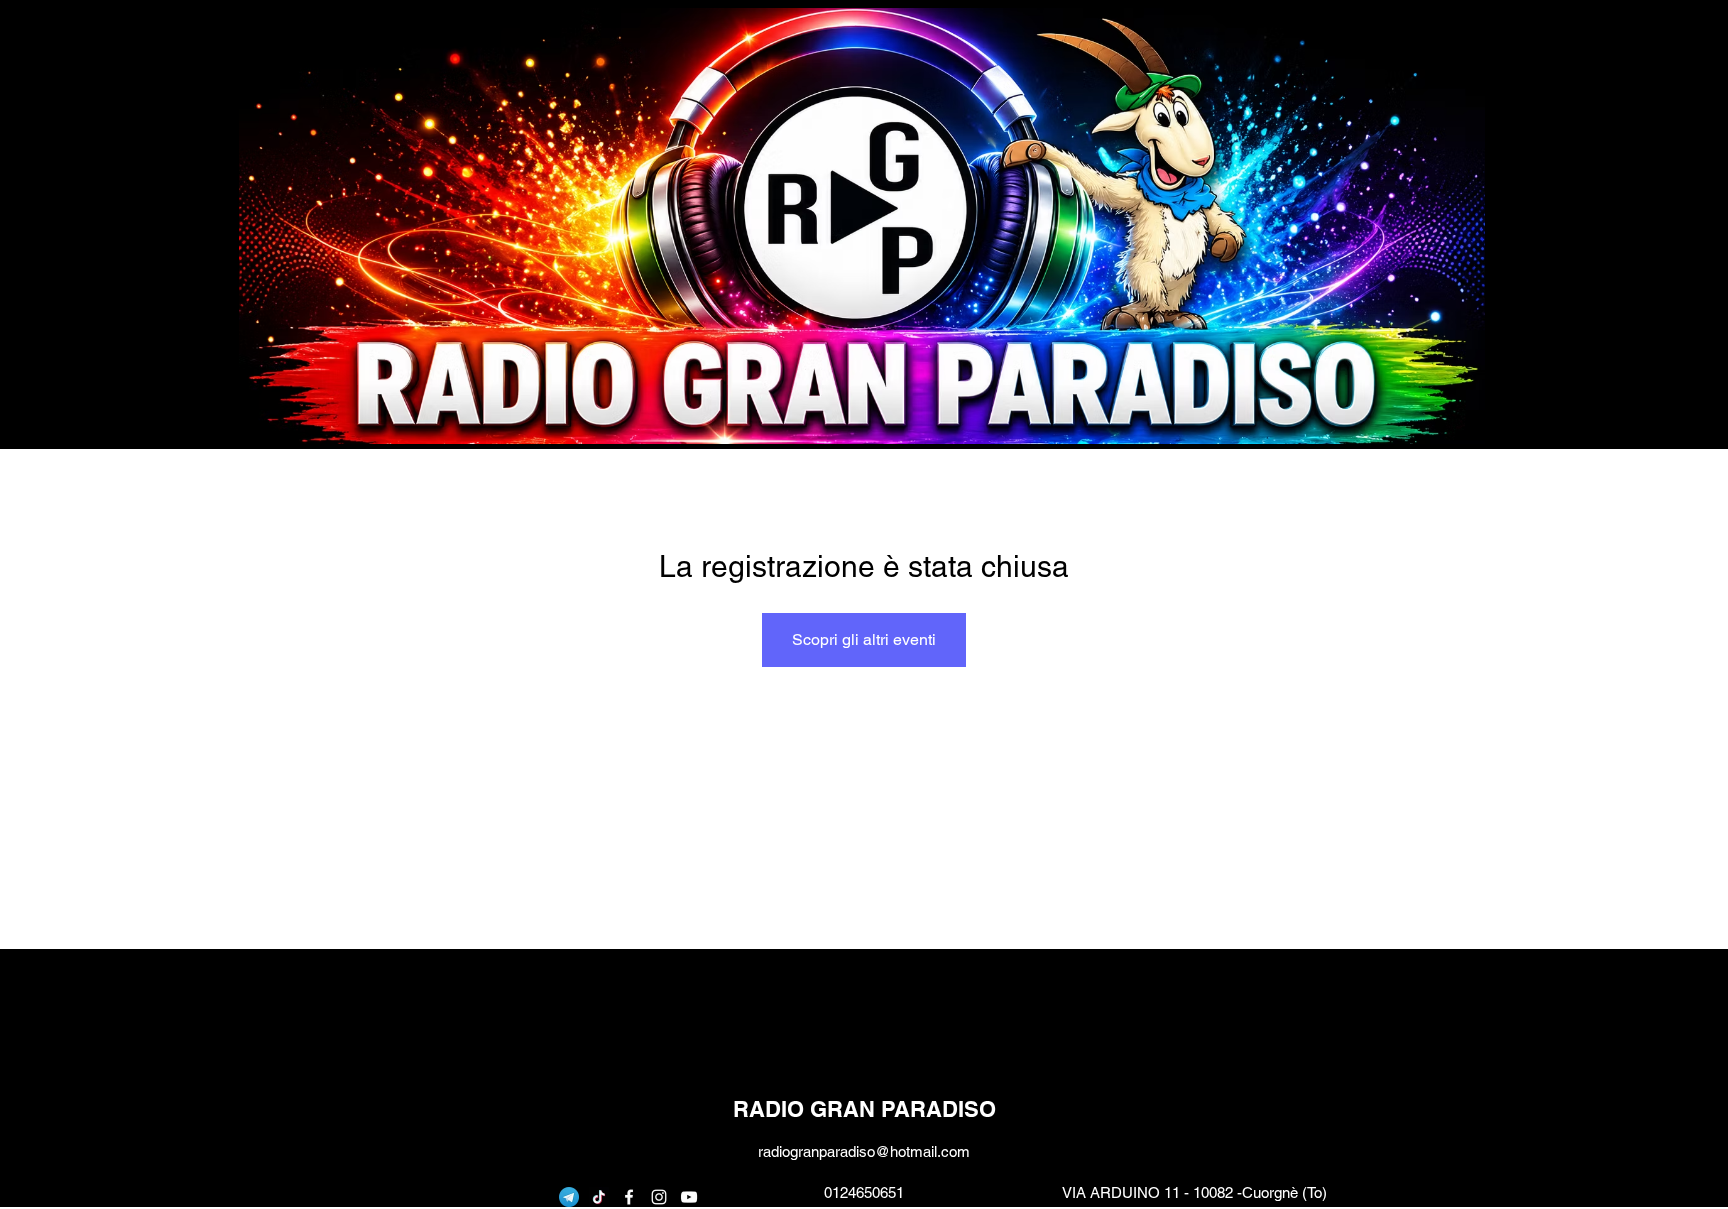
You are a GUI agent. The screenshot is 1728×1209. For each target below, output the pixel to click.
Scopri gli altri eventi (864, 639)
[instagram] (659, 1197)
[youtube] (689, 1197)
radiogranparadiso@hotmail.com (864, 1151)
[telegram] (569, 1197)
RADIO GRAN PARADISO (864, 1109)
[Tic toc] (599, 1197)
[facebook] (629, 1197)
